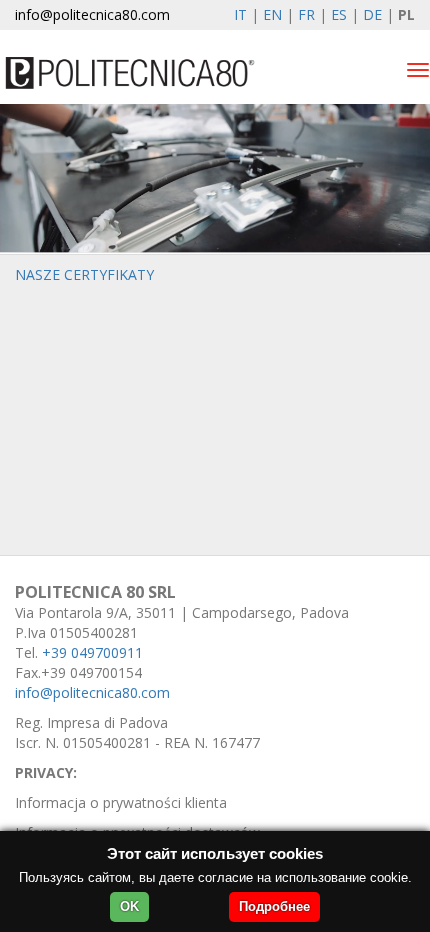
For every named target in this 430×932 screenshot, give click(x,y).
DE (372, 14)
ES (339, 14)
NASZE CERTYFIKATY (84, 274)
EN (272, 14)
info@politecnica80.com (92, 14)
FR (306, 14)
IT (240, 14)
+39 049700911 (92, 652)
